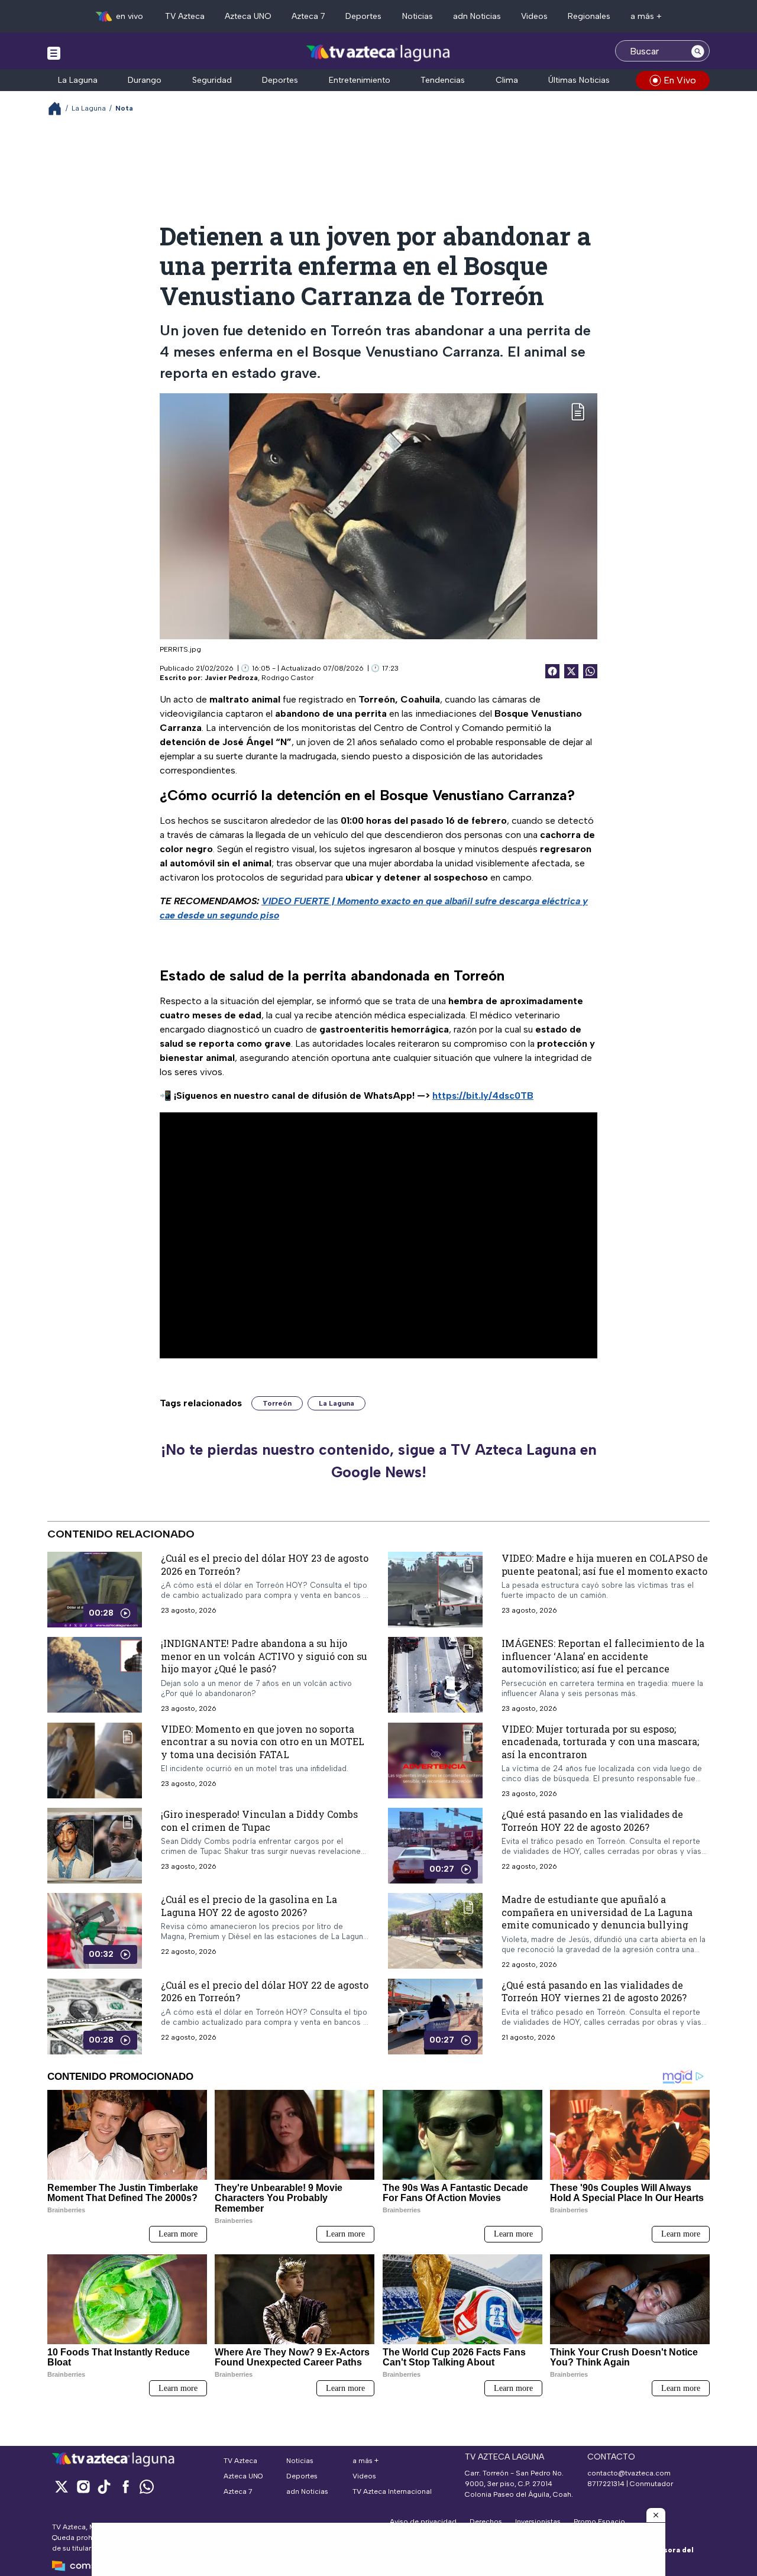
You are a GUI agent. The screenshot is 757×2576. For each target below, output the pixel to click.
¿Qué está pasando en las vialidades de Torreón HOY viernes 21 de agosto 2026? (594, 1991)
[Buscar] (698, 51)
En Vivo (680, 80)
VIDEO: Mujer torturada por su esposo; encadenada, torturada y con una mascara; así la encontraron (600, 1742)
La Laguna (78, 80)
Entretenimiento (360, 80)
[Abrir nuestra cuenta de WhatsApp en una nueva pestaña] (147, 2486)
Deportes (363, 16)
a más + (646, 16)
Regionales (589, 16)
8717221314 (606, 2484)
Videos (534, 16)
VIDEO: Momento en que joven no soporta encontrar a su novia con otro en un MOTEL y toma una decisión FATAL (263, 1742)
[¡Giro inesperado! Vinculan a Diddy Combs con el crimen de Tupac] (95, 1846)
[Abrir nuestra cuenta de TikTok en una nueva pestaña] (104, 2486)
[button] (656, 2515)
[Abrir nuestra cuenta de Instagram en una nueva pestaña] (83, 2486)
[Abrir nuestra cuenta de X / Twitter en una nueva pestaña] (62, 2486)
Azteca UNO (248, 16)
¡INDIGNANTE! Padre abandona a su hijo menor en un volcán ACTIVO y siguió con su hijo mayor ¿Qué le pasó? (264, 1656)
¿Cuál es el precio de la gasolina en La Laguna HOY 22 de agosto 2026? (249, 1906)
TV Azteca (185, 16)
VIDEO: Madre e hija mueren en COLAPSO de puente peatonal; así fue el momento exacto (605, 1564)
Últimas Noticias (579, 80)
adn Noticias (477, 16)
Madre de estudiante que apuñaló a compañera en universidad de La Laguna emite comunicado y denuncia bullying (597, 1912)
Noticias (418, 16)
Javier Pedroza (231, 678)
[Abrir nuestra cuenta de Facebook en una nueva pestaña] (125, 2486)
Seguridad (212, 80)
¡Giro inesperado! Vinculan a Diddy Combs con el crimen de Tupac (259, 1821)
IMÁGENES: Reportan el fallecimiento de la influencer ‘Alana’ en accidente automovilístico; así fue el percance (603, 1656)
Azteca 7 (308, 16)
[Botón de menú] (54, 53)
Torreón (277, 1403)
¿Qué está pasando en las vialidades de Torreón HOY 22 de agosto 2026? (592, 1821)
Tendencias (443, 80)
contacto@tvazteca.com (629, 2473)
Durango (145, 80)
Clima (507, 80)
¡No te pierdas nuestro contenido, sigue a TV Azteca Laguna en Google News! (379, 1461)
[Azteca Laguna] (379, 52)
